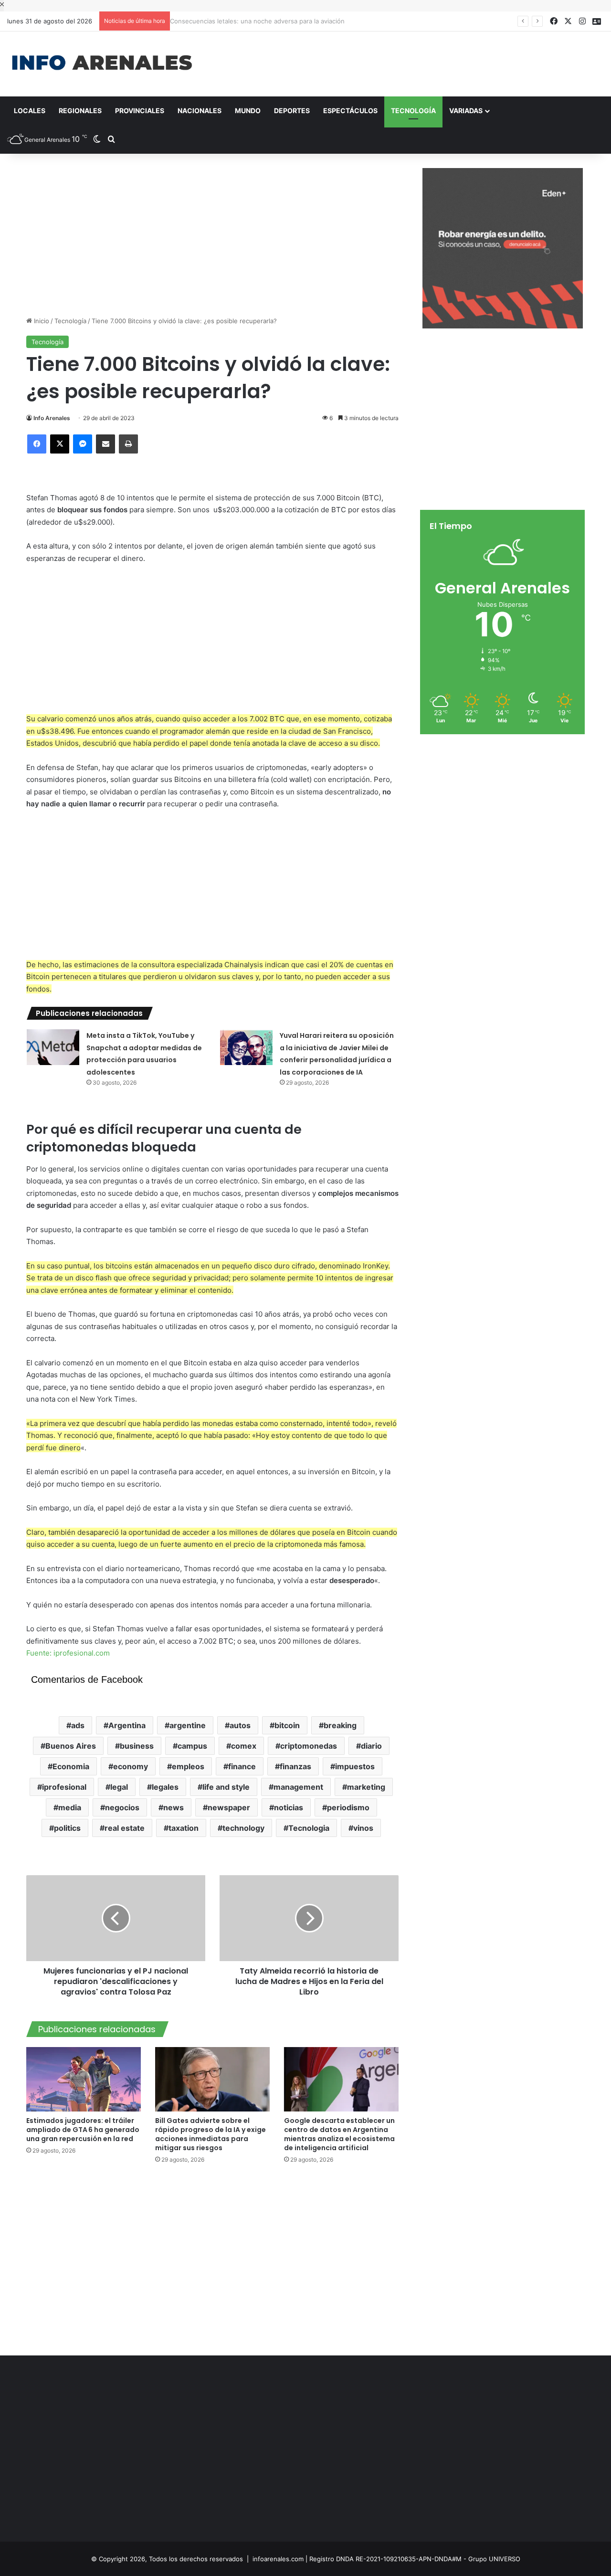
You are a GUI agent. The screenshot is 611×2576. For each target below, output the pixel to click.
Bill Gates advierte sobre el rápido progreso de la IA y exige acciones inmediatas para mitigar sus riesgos (211, 2134)
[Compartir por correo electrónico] (105, 444)
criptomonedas (309, 1746)
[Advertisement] (407, 63)
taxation (184, 1828)
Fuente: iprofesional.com (68, 1653)
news (174, 1807)
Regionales (80, 111)
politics (67, 1828)
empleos (188, 1766)
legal (119, 1787)
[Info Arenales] (102, 63)
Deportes (292, 111)
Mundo (248, 111)
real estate (125, 1828)
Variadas (466, 111)
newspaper (229, 1807)
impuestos (355, 1766)
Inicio (41, 321)
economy (131, 1766)
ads (78, 1725)
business (137, 1746)
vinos (363, 1828)
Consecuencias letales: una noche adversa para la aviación (262, 21)
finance (242, 1766)
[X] (60, 444)
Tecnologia (309, 1828)
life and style (226, 1787)
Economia (71, 1766)
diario (371, 1746)
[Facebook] (37, 444)
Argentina (127, 1725)
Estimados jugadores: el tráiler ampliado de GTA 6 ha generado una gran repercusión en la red (83, 2130)
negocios (122, 1807)
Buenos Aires (71, 1746)
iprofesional (64, 1787)
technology (243, 1828)
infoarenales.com (278, 2559)
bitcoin (287, 1725)
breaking (340, 1725)
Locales (30, 111)
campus (192, 1746)
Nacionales (200, 111)
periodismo (348, 1807)
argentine (188, 1725)
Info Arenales (52, 418)
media (70, 1807)
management (298, 1787)
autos (240, 1725)
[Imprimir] (128, 444)
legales (165, 1787)
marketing (366, 1787)
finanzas (295, 1766)
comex (244, 1746)
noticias (289, 1807)
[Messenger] (83, 444)
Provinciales (140, 111)
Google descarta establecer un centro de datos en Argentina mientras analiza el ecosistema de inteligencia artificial (339, 2134)
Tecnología (413, 111)
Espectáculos (350, 111)
